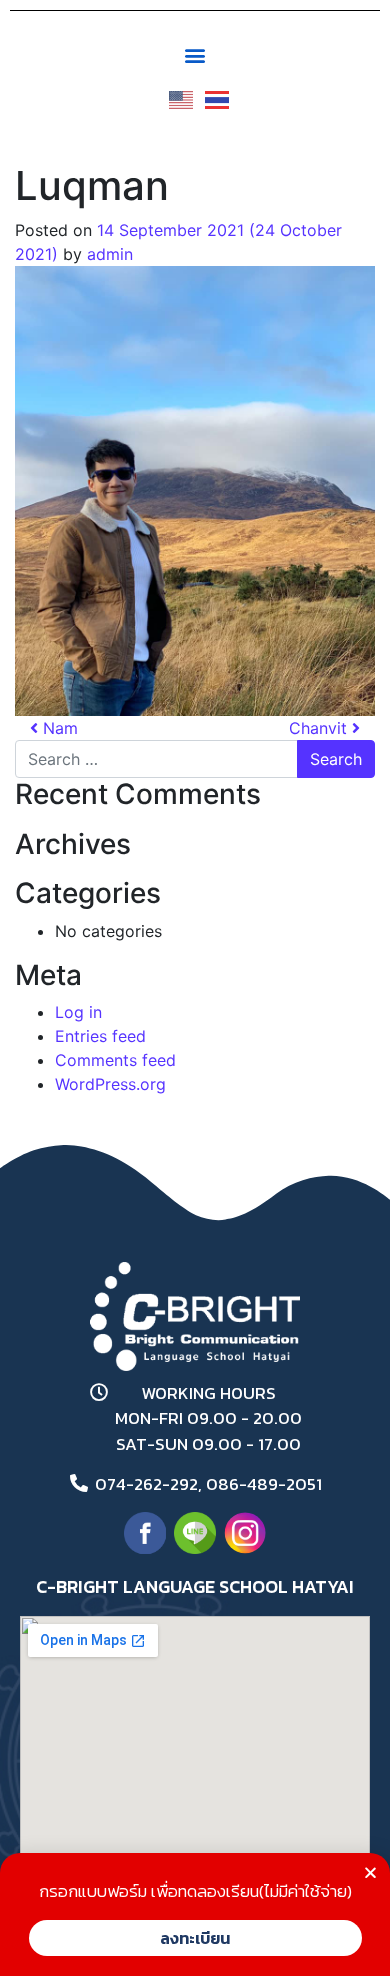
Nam (58, 728)
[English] (177, 93)
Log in (78, 1012)
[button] (195, 54)
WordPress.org (110, 1084)
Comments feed (115, 1060)
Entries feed (100, 1036)
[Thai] (213, 93)
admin (110, 254)
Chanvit (320, 728)
